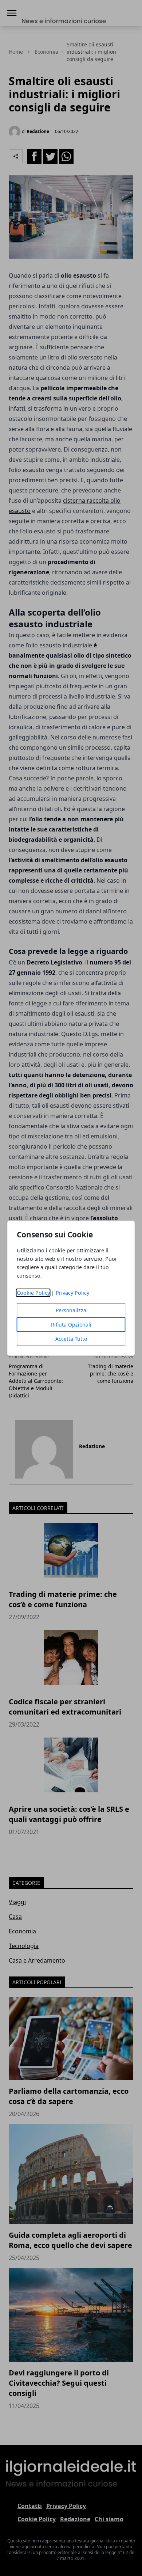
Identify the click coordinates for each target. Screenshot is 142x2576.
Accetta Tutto (71, 1339)
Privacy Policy (72, 1293)
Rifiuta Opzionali (71, 1325)
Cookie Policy (33, 1293)
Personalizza (71, 1310)
